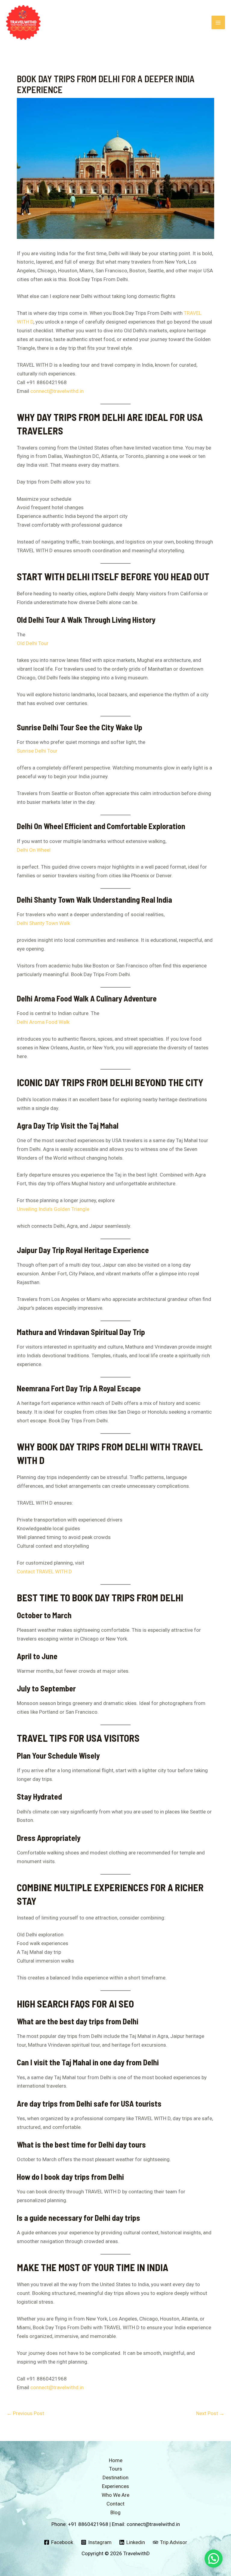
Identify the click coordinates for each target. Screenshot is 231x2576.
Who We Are (115, 2495)
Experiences (115, 2486)
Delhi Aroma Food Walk (43, 1022)
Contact (115, 2504)
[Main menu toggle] (218, 23)
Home (116, 2460)
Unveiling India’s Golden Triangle (53, 1209)
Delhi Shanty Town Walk (43, 923)
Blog (115, 2512)
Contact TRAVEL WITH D (44, 1572)
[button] (214, 2559)
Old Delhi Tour (33, 643)
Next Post (210, 2413)
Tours (116, 2469)
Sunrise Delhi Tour (37, 751)
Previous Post (25, 2413)
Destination (115, 2477)
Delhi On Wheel (34, 850)
